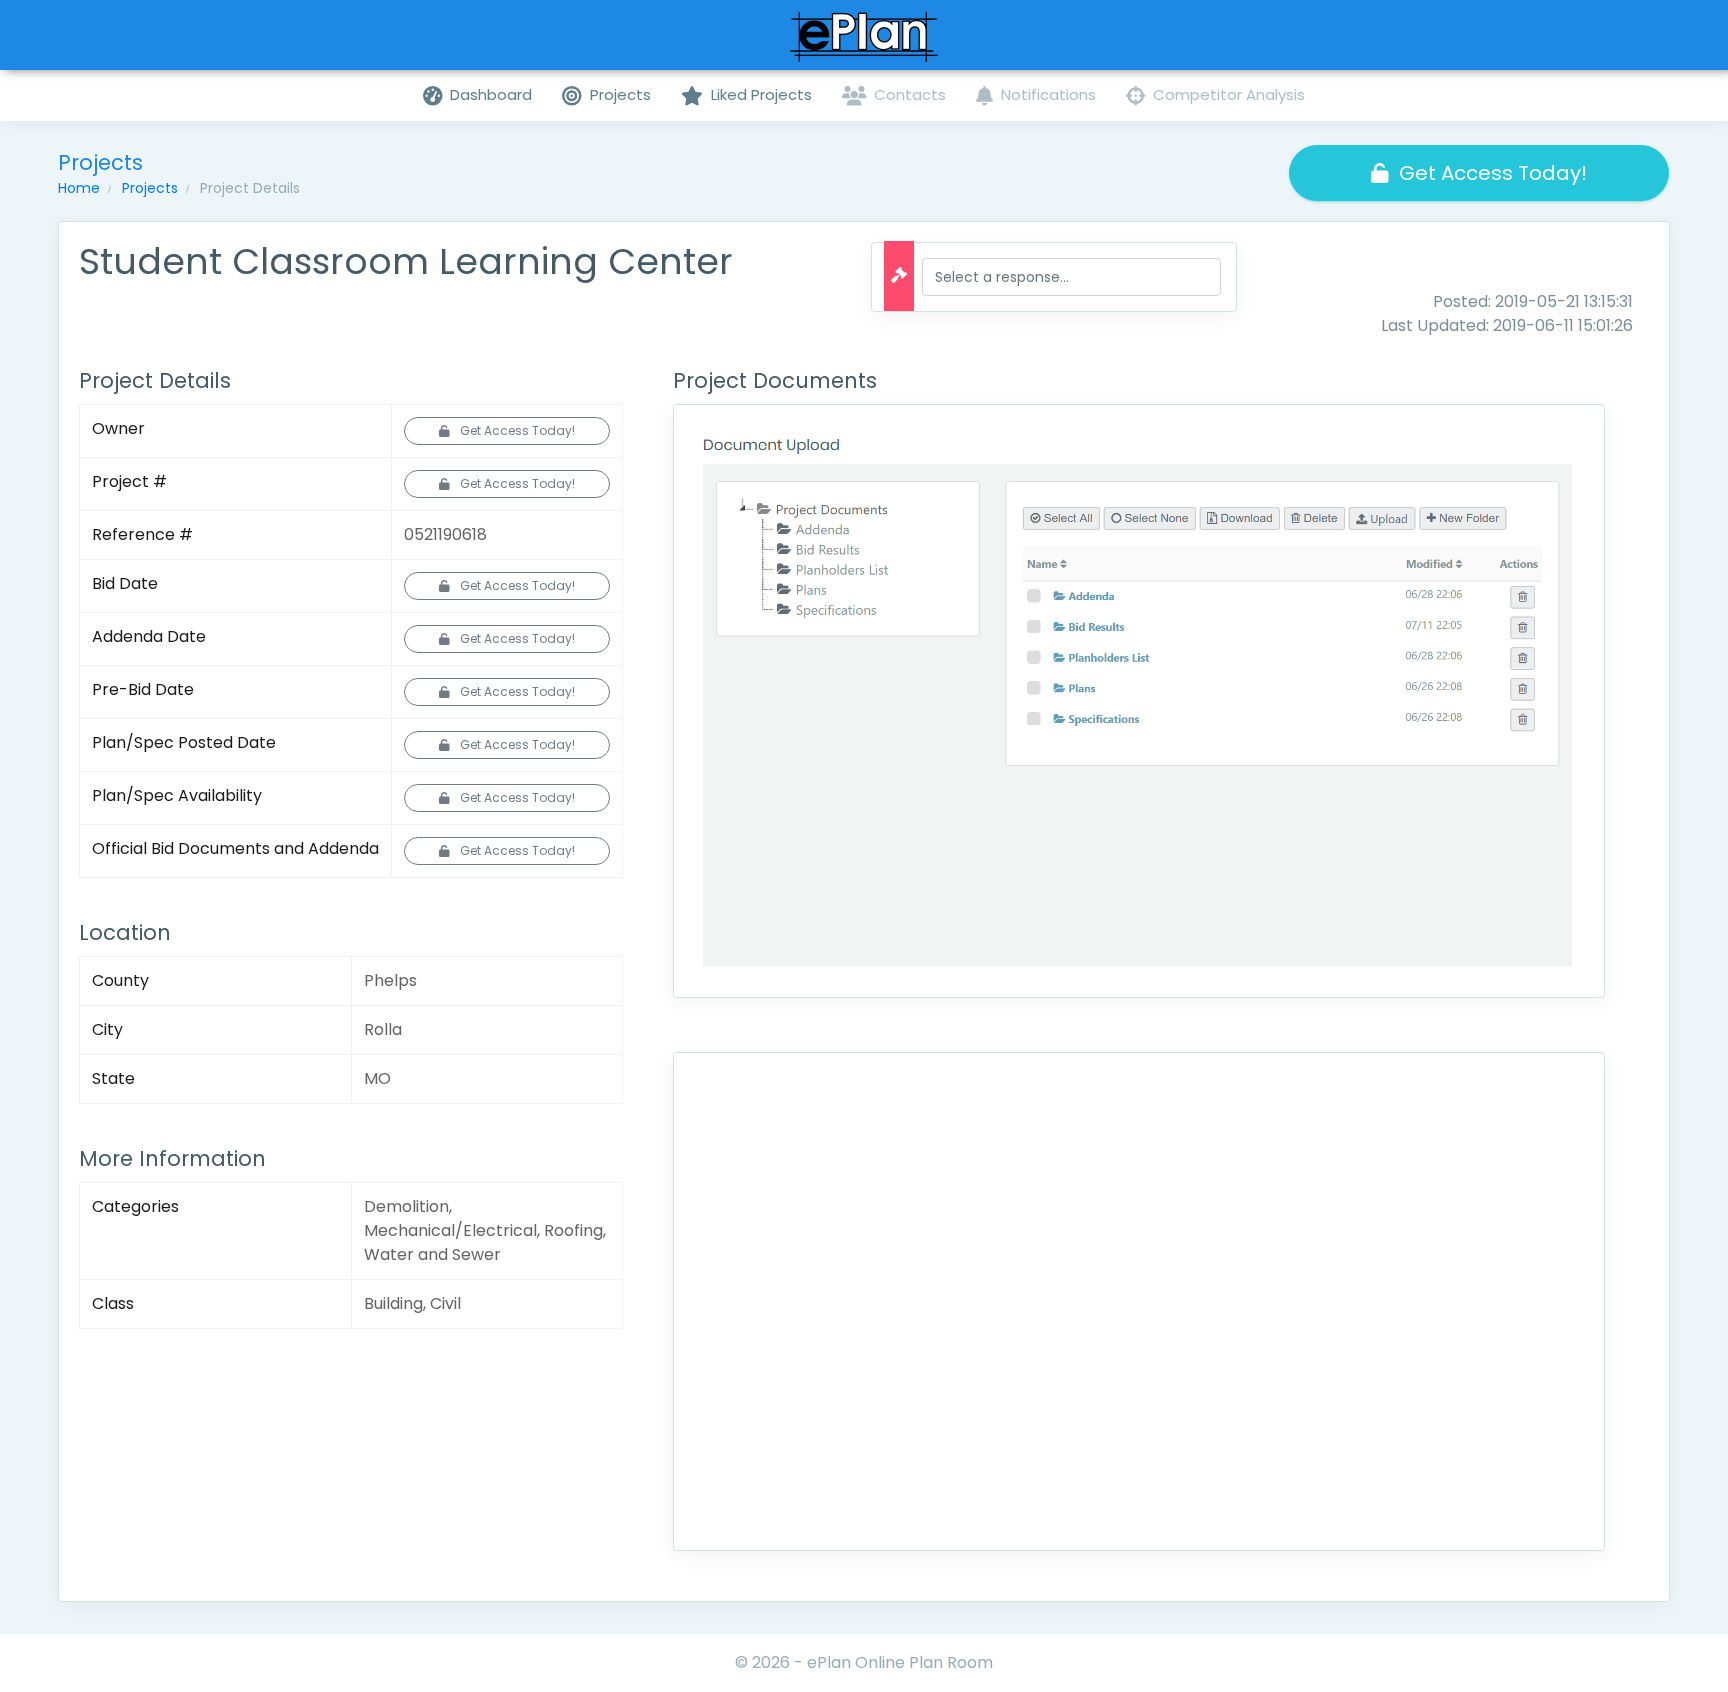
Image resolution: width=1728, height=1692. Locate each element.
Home (79, 188)
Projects (150, 188)
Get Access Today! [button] (1493, 173)
